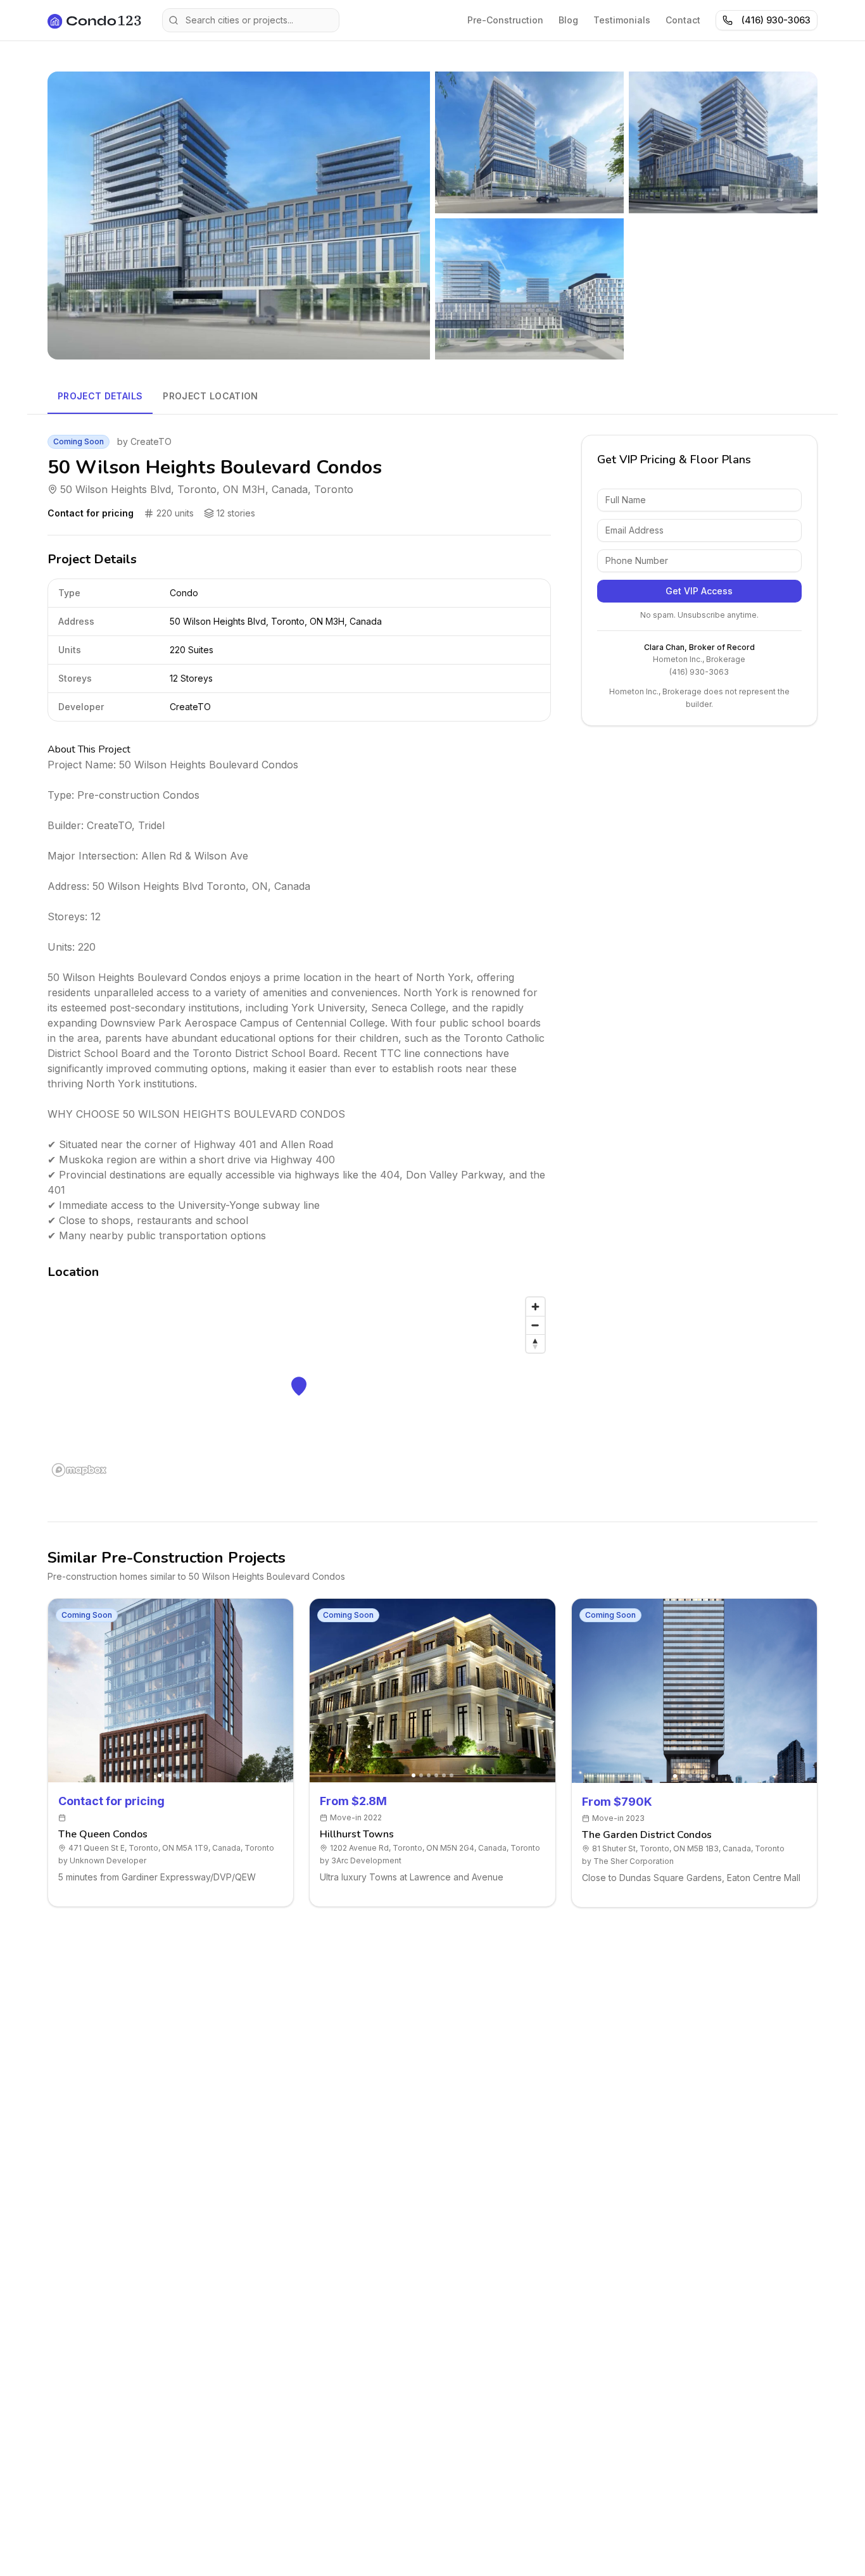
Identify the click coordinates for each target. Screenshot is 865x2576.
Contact (683, 20)
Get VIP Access (699, 591)
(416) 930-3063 (776, 20)
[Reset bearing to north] (535, 1343)
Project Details (100, 396)
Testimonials (622, 20)
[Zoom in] (535, 1307)
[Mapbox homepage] (79, 1470)
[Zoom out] (535, 1325)
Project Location (211, 396)
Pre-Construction (505, 20)
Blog (568, 20)
